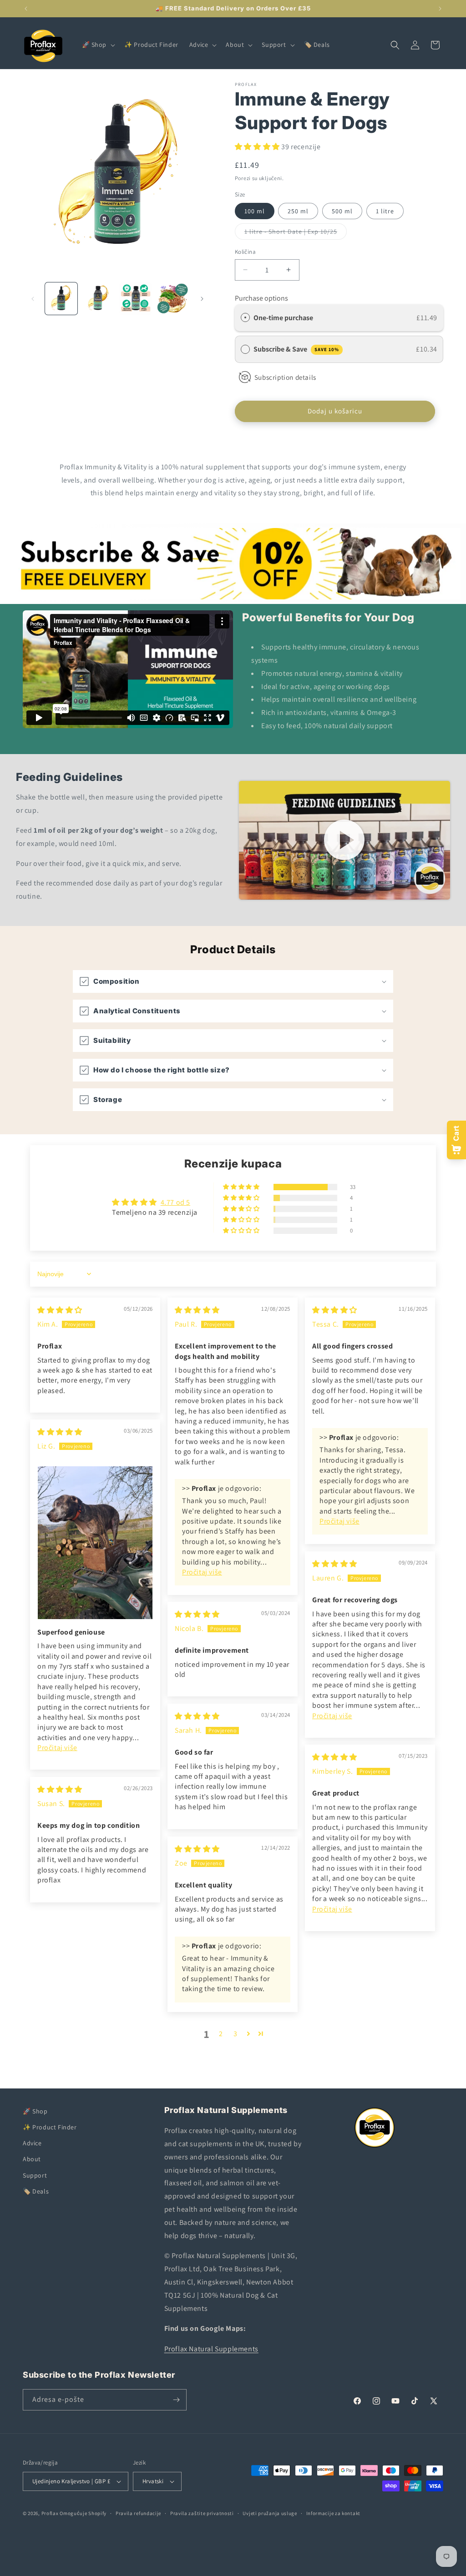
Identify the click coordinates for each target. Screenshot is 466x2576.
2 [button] (221, 2034)
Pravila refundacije (138, 2513)
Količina (245, 252)
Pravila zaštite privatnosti (202, 2513)
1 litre (385, 211)
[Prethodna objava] (26, 9)
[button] (98, 45)
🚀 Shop (35, 2111)
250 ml (298, 211)
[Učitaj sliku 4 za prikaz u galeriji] (172, 299)
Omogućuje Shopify (83, 2513)
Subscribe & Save (296, 349)
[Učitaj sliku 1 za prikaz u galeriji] (61, 299)
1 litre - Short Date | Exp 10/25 (296, 233)
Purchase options (261, 298)
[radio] (245, 318)
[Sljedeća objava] (440, 9)
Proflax (50, 2513)
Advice (32, 2143)
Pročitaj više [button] (202, 1572)
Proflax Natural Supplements (211, 2349)
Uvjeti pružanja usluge (270, 2513)
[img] (60, 1310)
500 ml (342, 211)
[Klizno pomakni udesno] (202, 299)
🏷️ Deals (36, 2191)
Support (35, 2175)
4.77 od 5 (175, 1202)
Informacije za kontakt (333, 2513)
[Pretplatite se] (176, 2400)
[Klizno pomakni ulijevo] (33, 299)
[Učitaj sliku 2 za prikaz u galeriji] (98, 299)
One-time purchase (283, 318)
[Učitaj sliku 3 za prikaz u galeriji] (135, 299)
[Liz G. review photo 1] (95, 1543)
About (32, 2159)
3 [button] (236, 2034)
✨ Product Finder (50, 2127)
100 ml (255, 211)
